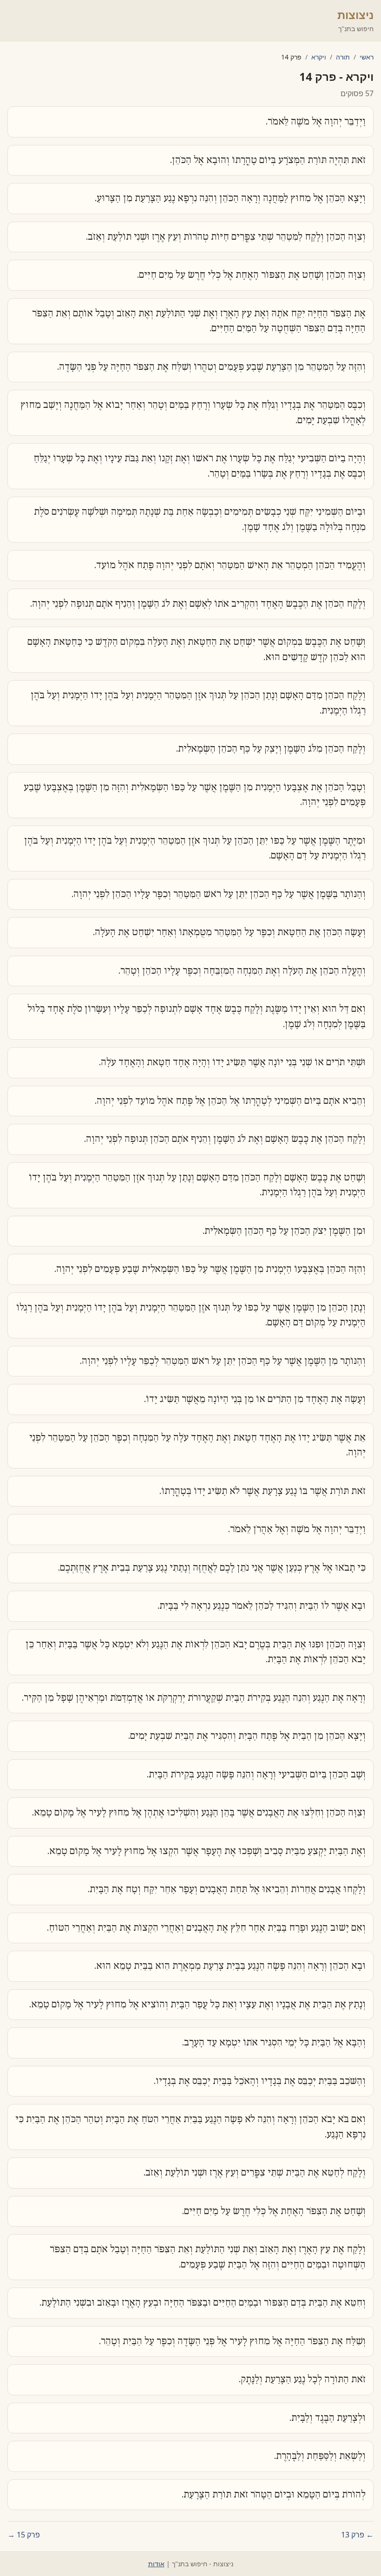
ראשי (367, 57)
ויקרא (319, 57)
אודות (156, 2564)
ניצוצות (355, 15)
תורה (343, 57)
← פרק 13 (357, 2535)
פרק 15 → (24, 2535)
